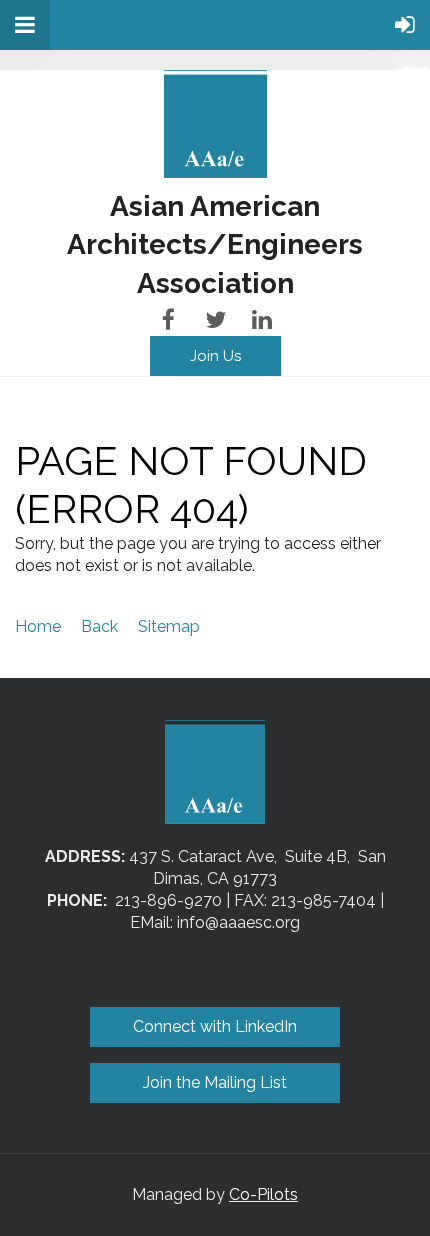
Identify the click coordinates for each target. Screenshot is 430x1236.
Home (38, 626)
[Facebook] (168, 319)
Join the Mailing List (215, 1082)
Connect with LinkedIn (215, 1026)
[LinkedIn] (262, 319)
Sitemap (169, 626)
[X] (215, 319)
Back (99, 626)
